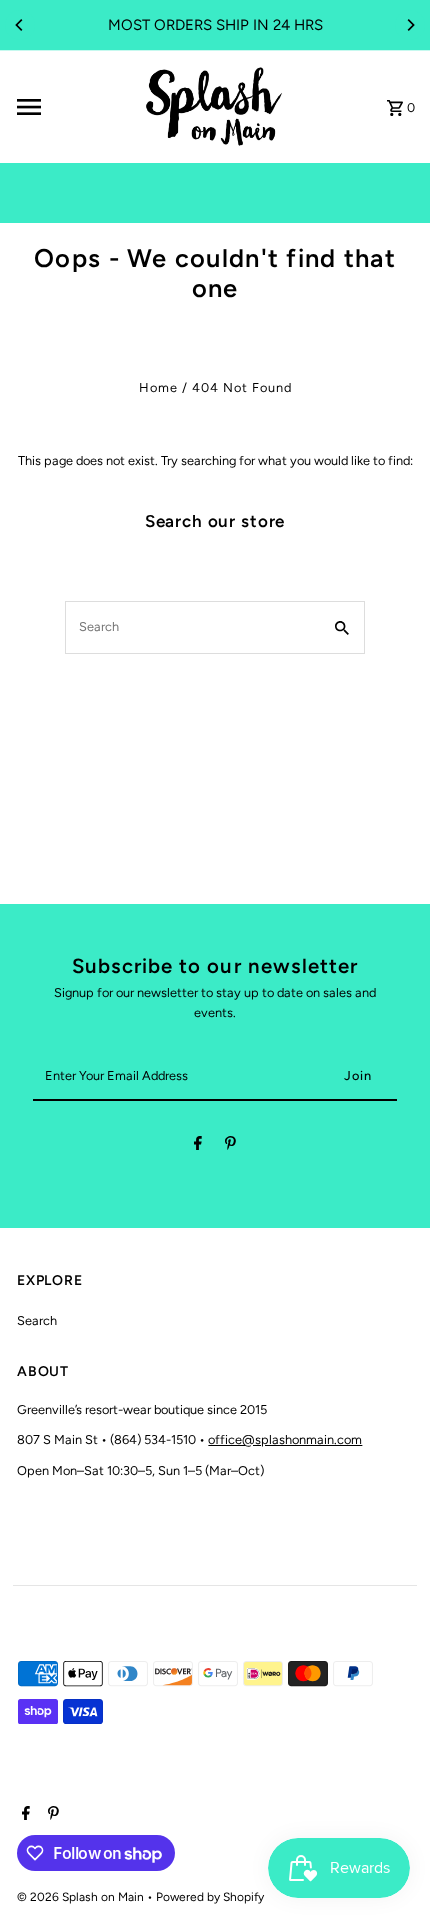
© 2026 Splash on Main (82, 1897)
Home (158, 387)
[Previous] (20, 25)
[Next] (410, 25)
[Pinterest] (230, 1146)
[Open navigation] (71, 107)
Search (37, 1320)
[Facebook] (198, 1146)
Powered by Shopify (210, 1897)
